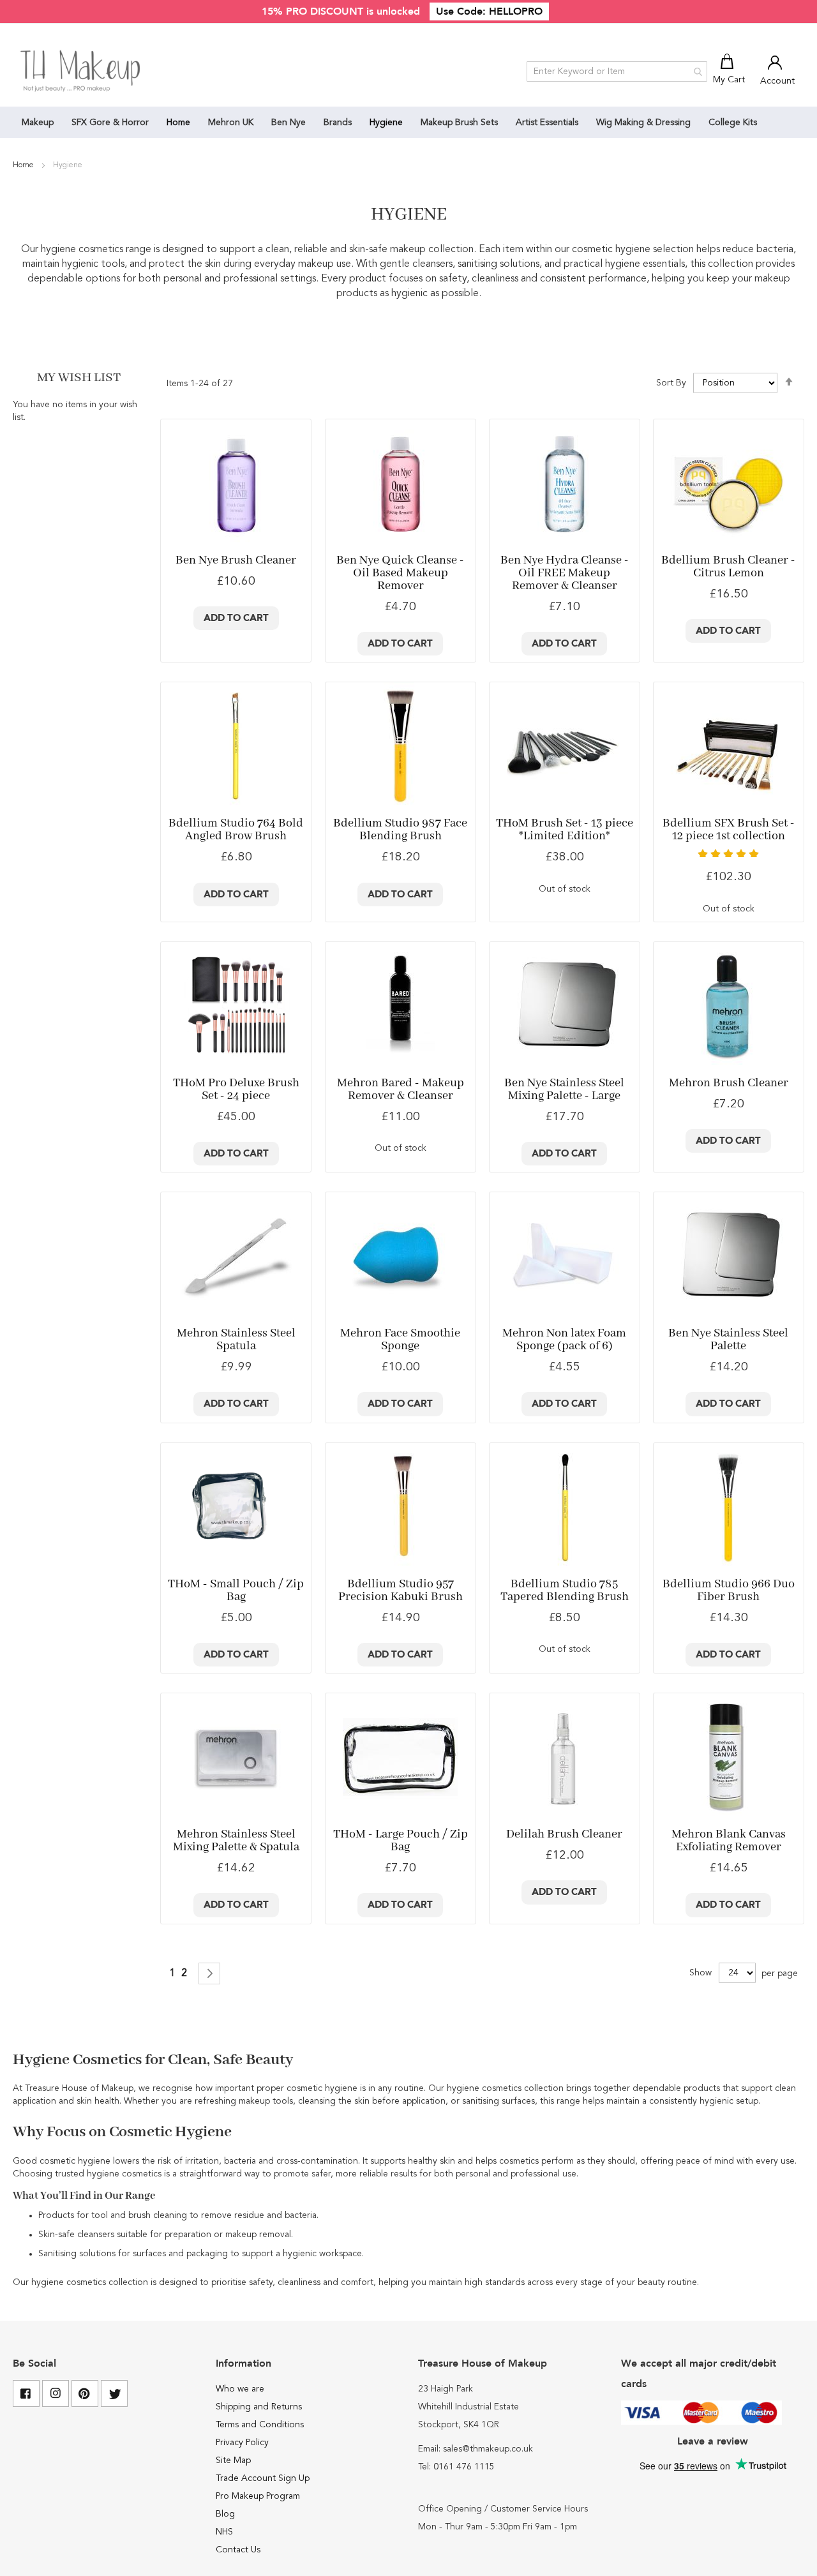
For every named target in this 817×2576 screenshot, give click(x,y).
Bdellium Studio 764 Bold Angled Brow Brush (236, 830)
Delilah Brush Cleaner (564, 1834)
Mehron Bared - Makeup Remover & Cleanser (401, 1090)
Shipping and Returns (259, 2407)
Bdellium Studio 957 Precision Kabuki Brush (401, 1591)
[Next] (209, 1973)
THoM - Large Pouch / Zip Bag (401, 1841)
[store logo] (81, 71)
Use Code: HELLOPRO (489, 11)
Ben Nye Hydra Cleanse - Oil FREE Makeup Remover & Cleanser (565, 573)
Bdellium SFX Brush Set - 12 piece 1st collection (729, 830)
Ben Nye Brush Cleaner (236, 560)
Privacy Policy (242, 2443)
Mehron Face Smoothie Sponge (400, 1340)
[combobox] (617, 71)
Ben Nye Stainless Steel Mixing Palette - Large (564, 1090)
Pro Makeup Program (258, 2496)
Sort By (671, 383)
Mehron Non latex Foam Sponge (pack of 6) (564, 1340)
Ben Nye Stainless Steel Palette (728, 1340)
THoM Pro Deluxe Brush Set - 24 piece (236, 1090)
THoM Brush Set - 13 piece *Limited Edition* (565, 830)
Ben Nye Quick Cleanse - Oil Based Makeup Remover (400, 573)
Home (24, 165)
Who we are (240, 2389)
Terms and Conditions (260, 2425)
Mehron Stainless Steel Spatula (236, 1340)
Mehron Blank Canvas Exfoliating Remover (729, 1841)
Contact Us (238, 2550)
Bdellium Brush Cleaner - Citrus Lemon (728, 567)
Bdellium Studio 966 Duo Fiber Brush (729, 1591)
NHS (224, 2532)
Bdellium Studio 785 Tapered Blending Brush (565, 1591)
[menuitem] (38, 122)
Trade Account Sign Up (263, 2478)
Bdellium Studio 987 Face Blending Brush (400, 830)
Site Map (233, 2460)
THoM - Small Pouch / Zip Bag (236, 1591)
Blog (225, 2514)
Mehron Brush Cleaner (729, 1083)
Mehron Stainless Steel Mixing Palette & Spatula (236, 1841)
